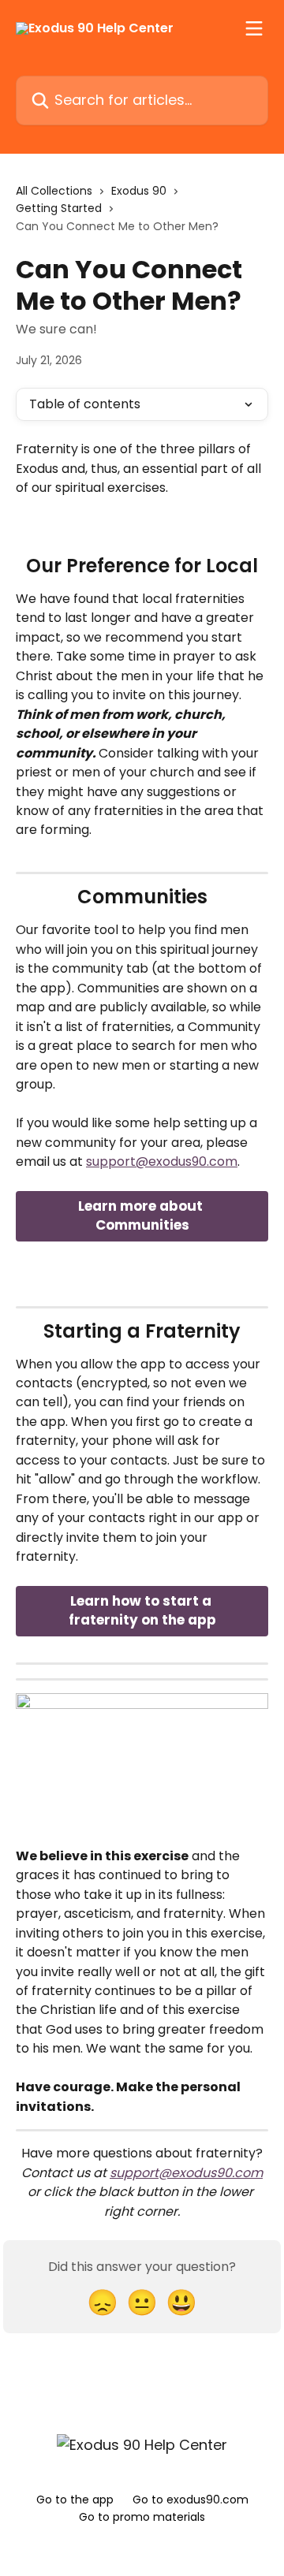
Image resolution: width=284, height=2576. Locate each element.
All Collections (54, 191)
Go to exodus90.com (191, 2500)
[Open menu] (254, 28)
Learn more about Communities (142, 1215)
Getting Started (59, 208)
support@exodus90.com (162, 1161)
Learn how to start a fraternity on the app (142, 1610)
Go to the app (75, 2500)
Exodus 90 (139, 191)
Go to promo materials (142, 2517)
